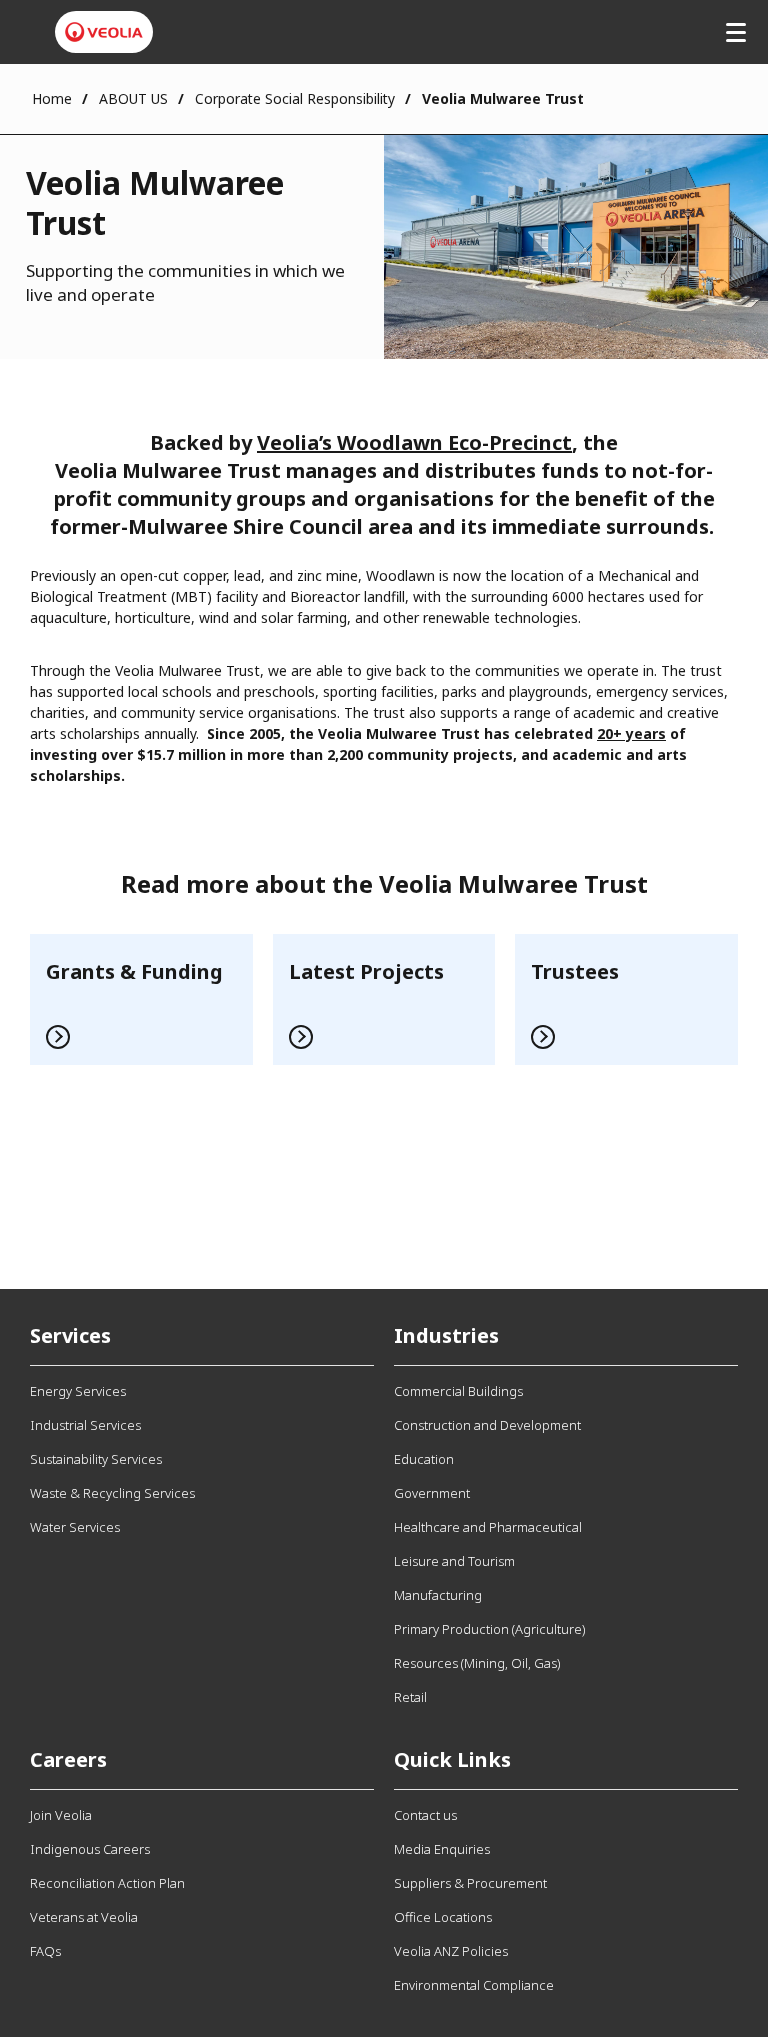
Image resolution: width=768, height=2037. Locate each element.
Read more (141, 999)
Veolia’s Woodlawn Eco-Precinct (414, 442)
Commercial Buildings (458, 1391)
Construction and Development (487, 1425)
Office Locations (443, 1917)
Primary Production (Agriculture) (489, 1629)
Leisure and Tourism (454, 1561)
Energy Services (78, 1391)
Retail (410, 1697)
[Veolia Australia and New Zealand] (104, 32)
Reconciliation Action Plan (107, 1883)
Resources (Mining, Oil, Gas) (477, 1663)
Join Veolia (61, 1815)
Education (424, 1459)
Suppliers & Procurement (470, 1883)
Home (52, 98)
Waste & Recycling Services (112, 1493)
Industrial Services (85, 1425)
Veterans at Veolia (84, 1917)
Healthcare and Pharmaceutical (488, 1527)
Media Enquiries (442, 1849)
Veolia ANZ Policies (451, 1951)
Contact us (425, 1815)
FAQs (45, 1951)
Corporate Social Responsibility (295, 98)
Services (70, 1335)
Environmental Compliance (474, 1985)
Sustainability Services (96, 1459)
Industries (446, 1335)
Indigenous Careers (90, 1849)
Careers (68, 1759)
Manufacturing (438, 1595)
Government (432, 1493)
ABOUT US (133, 98)
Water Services (75, 1527)
